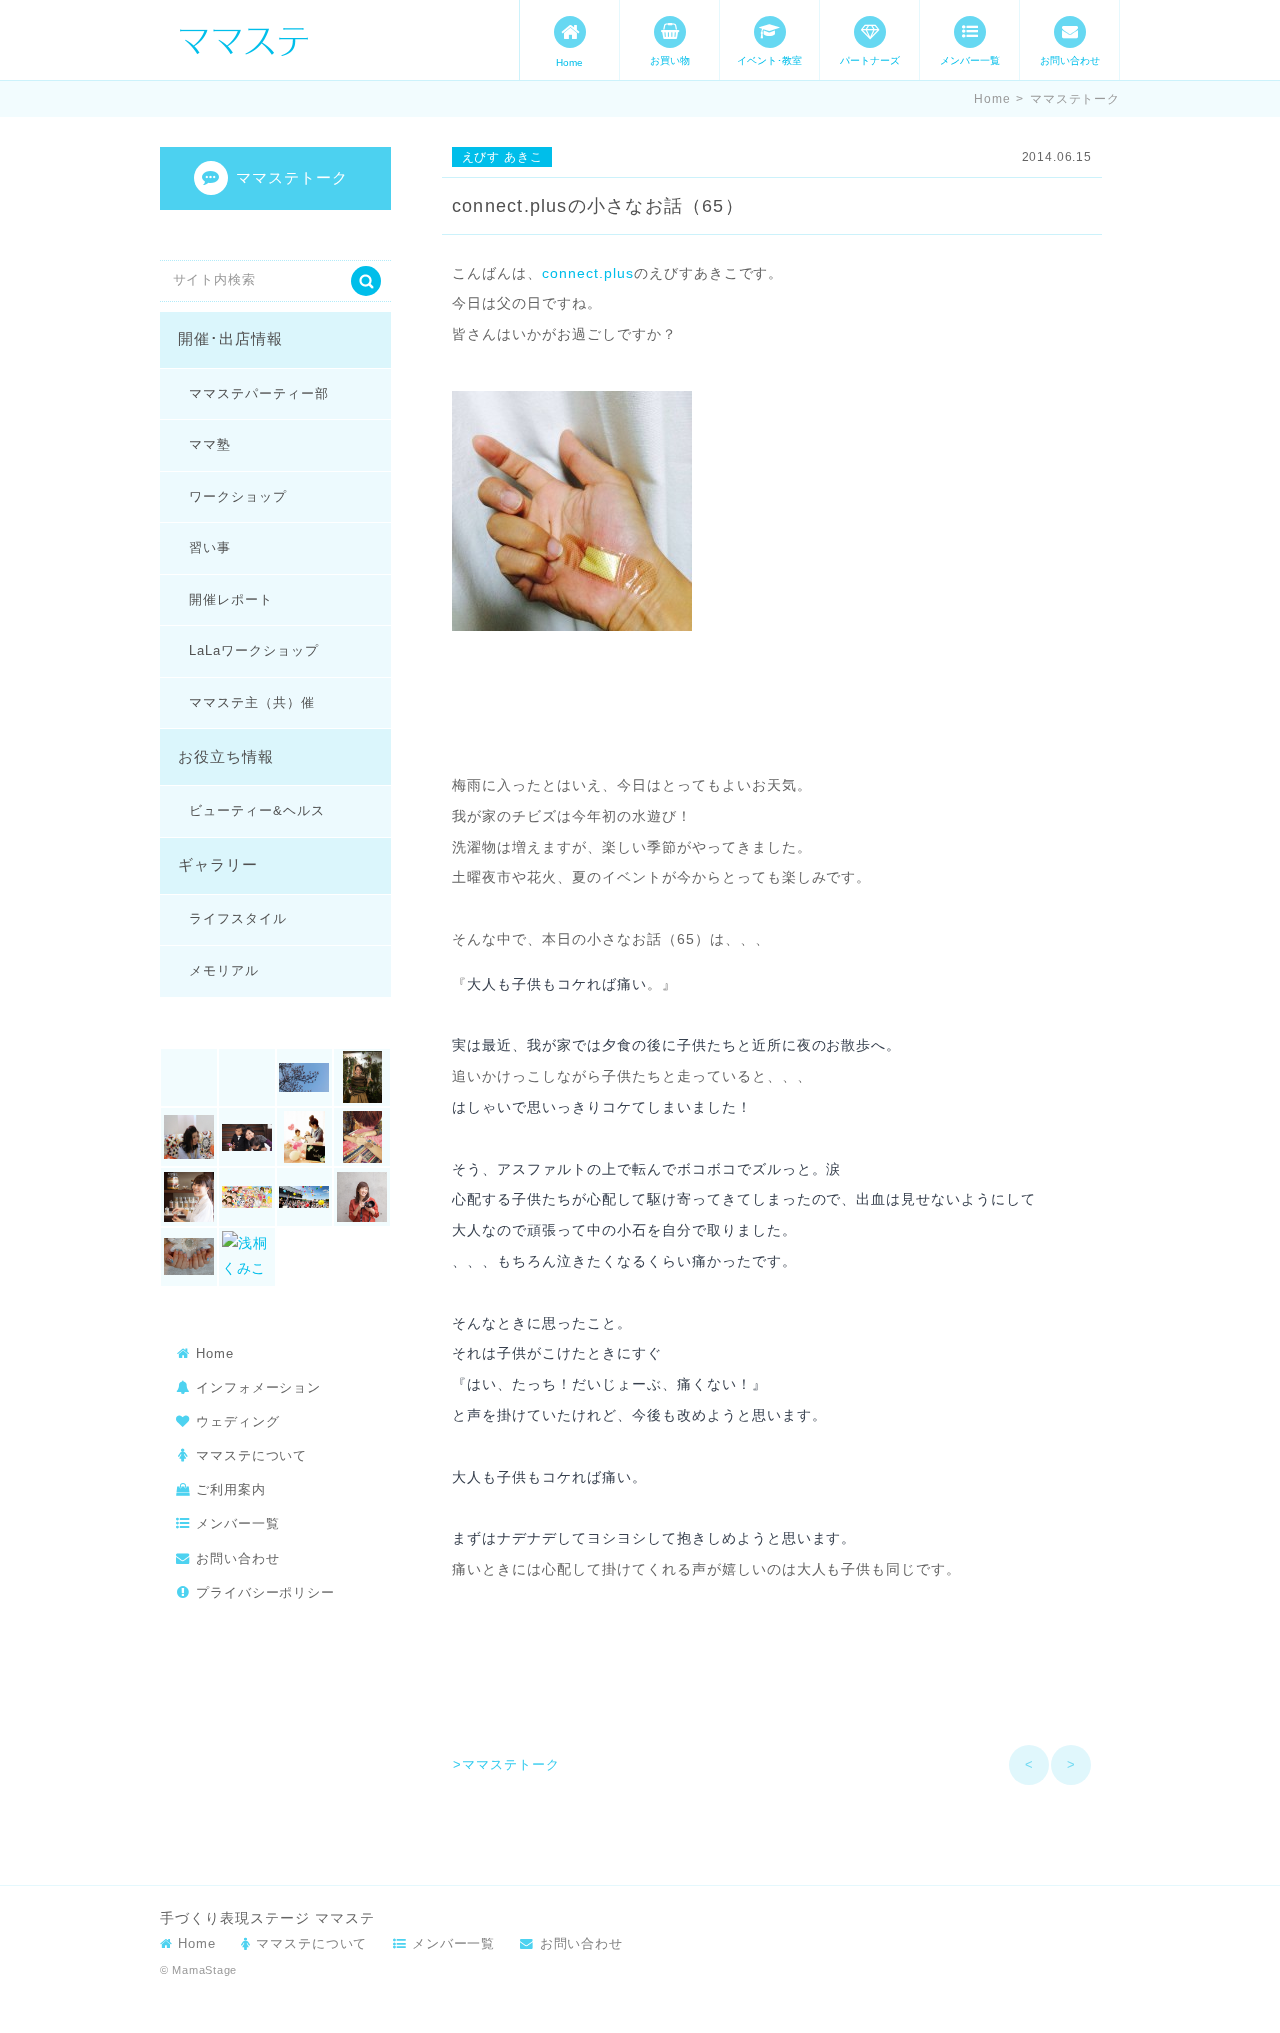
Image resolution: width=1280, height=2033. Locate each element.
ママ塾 (210, 444)
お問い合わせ (1070, 60)
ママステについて (251, 1455)
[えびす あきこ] (247, 1137)
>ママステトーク (506, 1764)
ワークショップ (238, 496)
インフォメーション (258, 1387)
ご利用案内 (231, 1489)
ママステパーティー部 (258, 393)
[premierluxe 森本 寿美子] (189, 1137)
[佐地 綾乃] (362, 1137)
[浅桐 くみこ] (247, 1257)
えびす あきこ (502, 157)
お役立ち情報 (226, 757)
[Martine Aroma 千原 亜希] (362, 1078)
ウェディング (238, 1421)
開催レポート (231, 599)
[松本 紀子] (362, 1197)
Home (569, 62)
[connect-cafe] (305, 1078)
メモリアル (224, 970)
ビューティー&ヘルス (256, 810)
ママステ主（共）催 (251, 702)
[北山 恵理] (189, 1197)
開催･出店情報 (230, 339)
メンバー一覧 (970, 60)
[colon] (247, 1078)
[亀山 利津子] (305, 1137)
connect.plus (588, 273)
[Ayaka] (189, 1078)
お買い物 (670, 60)
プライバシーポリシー (265, 1592)
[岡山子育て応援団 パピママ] (305, 1197)
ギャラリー (218, 865)
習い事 (210, 547)
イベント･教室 (769, 60)
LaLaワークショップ (253, 650)
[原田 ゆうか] (247, 1197)
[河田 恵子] (189, 1257)
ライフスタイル (238, 918)
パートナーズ (870, 60)
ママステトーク (1075, 99)
